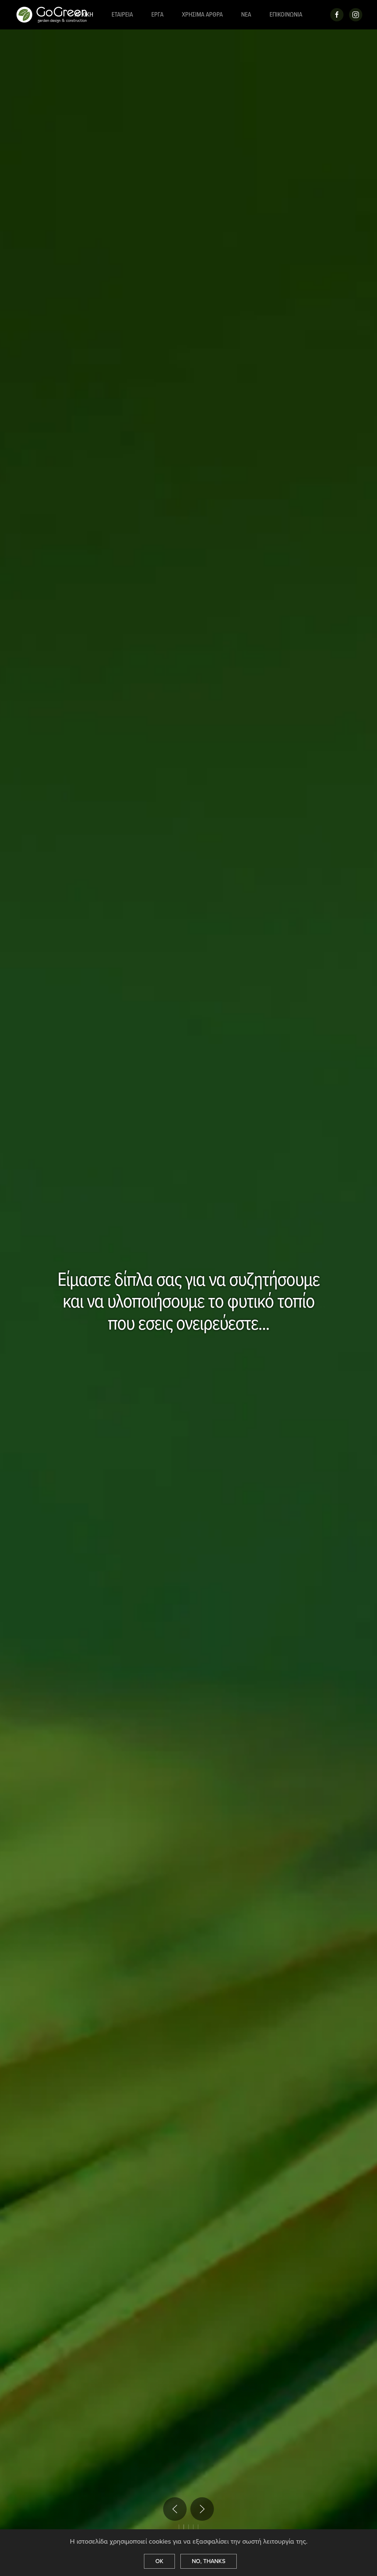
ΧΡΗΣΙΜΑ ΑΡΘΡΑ (202, 15)
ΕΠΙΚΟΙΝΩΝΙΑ (286, 15)
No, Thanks (209, 2561)
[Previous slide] (175, 2509)
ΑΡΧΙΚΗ (84, 15)
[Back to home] (53, 15)
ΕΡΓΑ (157, 15)
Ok (159, 2561)
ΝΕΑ (246, 15)
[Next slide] (202, 2509)
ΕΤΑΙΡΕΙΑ (122, 15)
